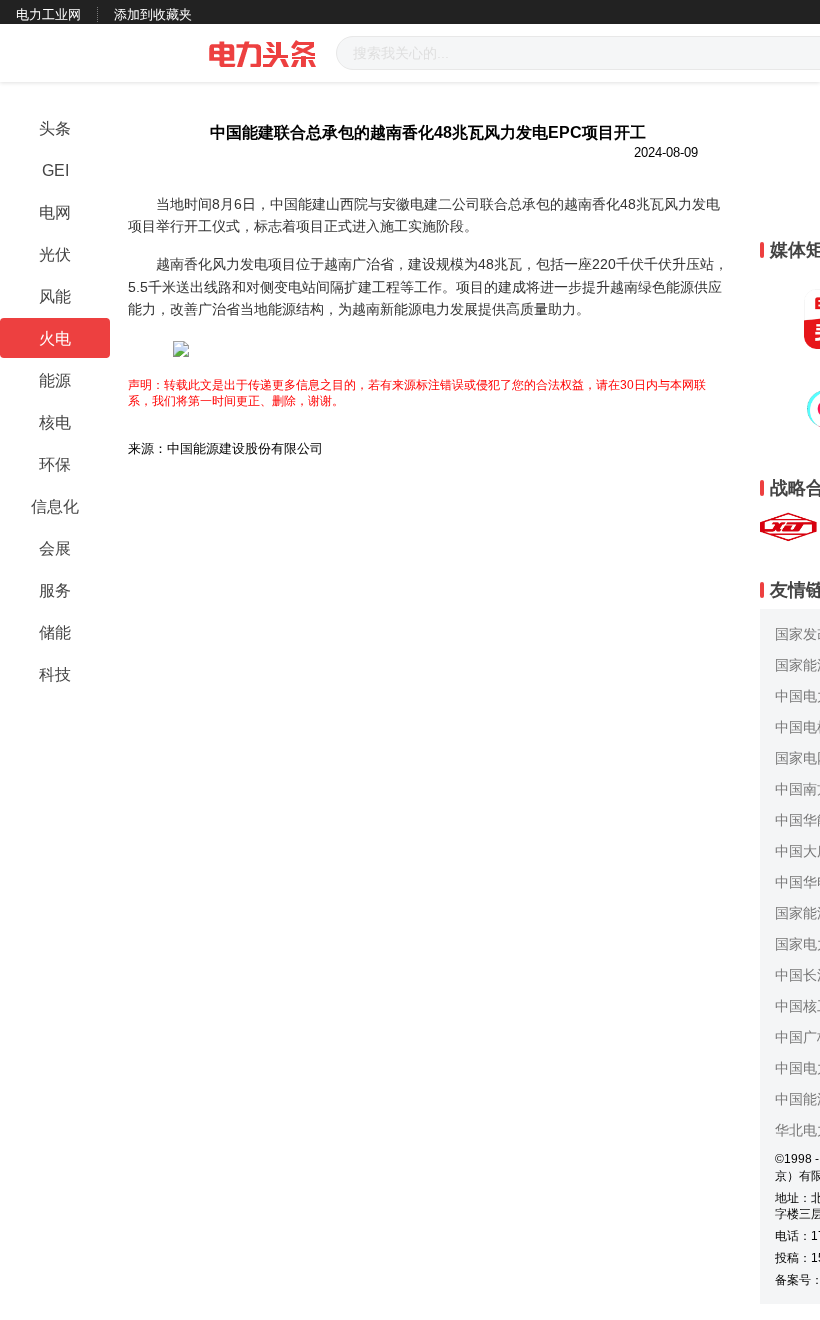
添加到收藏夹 (153, 14)
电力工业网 (48, 14)
